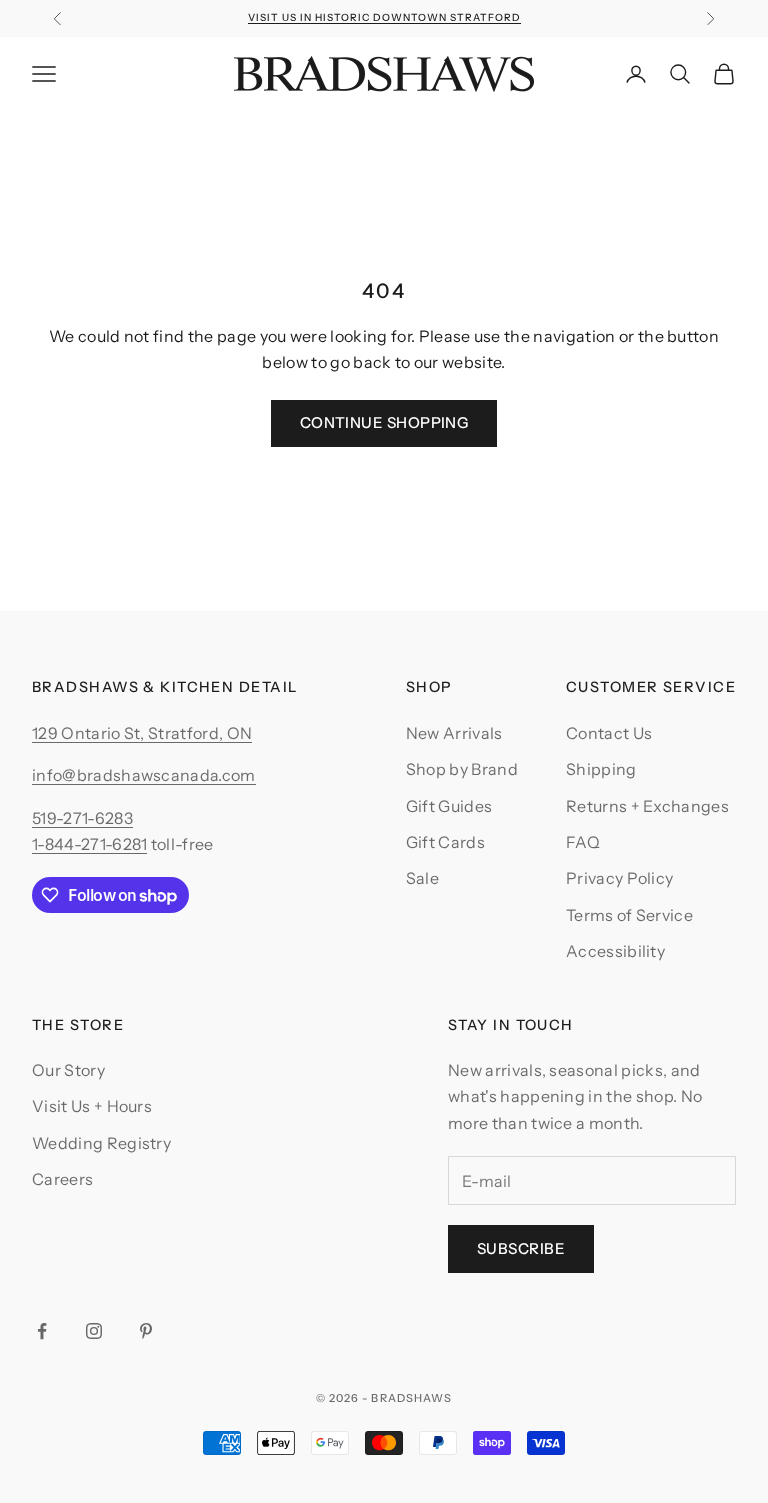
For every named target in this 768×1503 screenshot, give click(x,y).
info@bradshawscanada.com (144, 775)
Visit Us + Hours (92, 1106)
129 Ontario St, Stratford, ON (142, 733)
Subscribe (521, 1248)
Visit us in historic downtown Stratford (384, 17)
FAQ (583, 842)
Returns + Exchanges (647, 806)
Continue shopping (384, 422)
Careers (62, 1179)
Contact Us (609, 733)
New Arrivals (454, 733)
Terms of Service (629, 915)
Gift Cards (445, 842)
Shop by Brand (462, 769)
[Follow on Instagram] (94, 1331)
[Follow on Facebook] (42, 1331)
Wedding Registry (101, 1143)
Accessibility (615, 951)
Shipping (601, 769)
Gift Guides (449, 806)
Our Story (68, 1070)
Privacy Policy (619, 878)
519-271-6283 (82, 818)
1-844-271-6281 (89, 844)
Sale (422, 878)
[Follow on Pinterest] (146, 1331)
